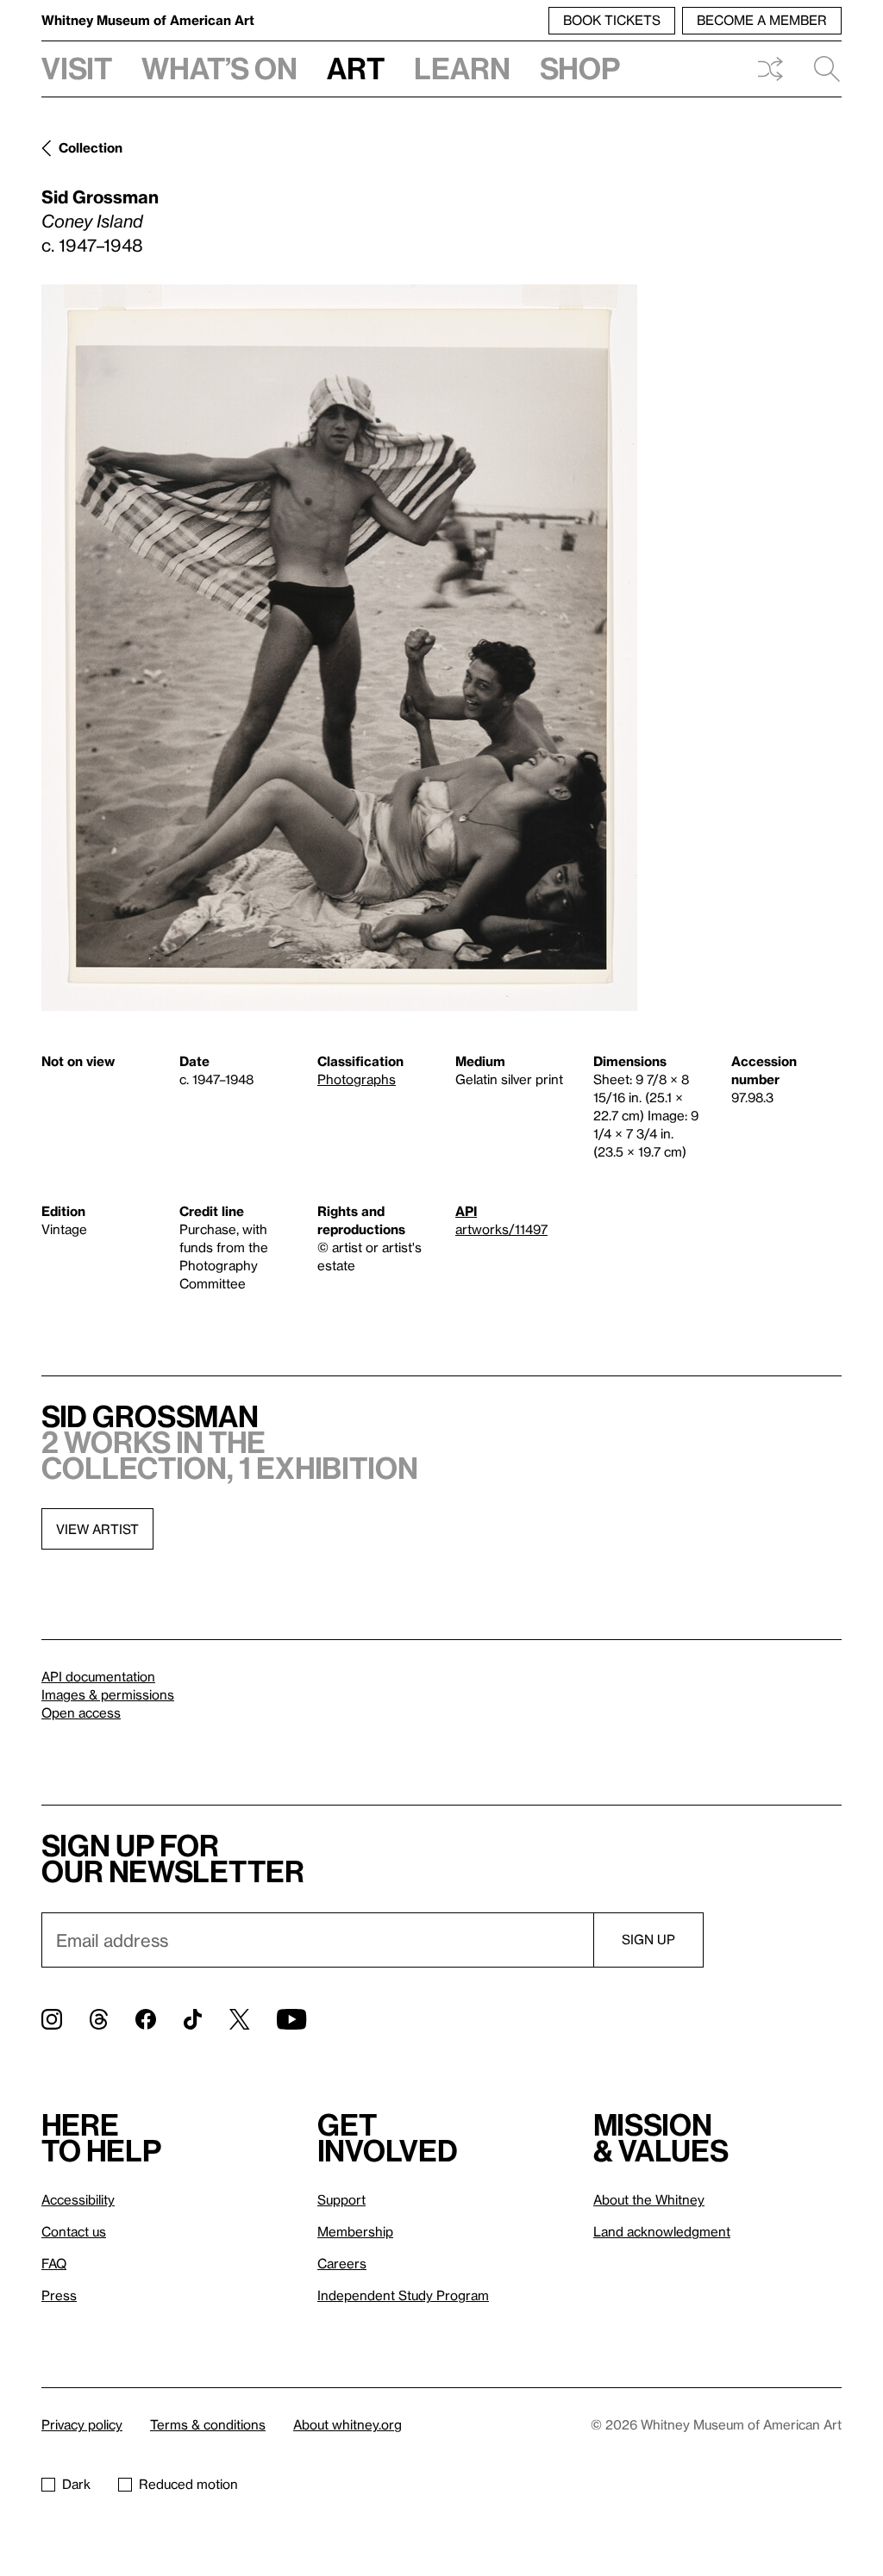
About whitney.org (348, 2424)
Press (59, 2295)
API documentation (98, 1676)
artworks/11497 (501, 1229)
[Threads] (99, 2019)
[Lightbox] (339, 648)
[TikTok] (193, 2019)
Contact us (74, 2231)
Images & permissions (108, 1694)
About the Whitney (649, 2199)
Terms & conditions (208, 2424)
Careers (342, 2263)
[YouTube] (291, 2019)
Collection (91, 147)
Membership (355, 2231)
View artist (97, 1529)
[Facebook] (146, 2019)
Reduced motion (188, 2484)
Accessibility (78, 2199)
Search (820, 69)
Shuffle (770, 69)
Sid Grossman (100, 196)
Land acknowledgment (662, 2231)
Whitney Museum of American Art (148, 20)
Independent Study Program (403, 2295)
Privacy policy (82, 2424)
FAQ (54, 2263)
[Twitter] (239, 2019)
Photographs (357, 1079)
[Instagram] (52, 2019)
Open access (81, 1712)
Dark (76, 2484)
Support (341, 2199)
